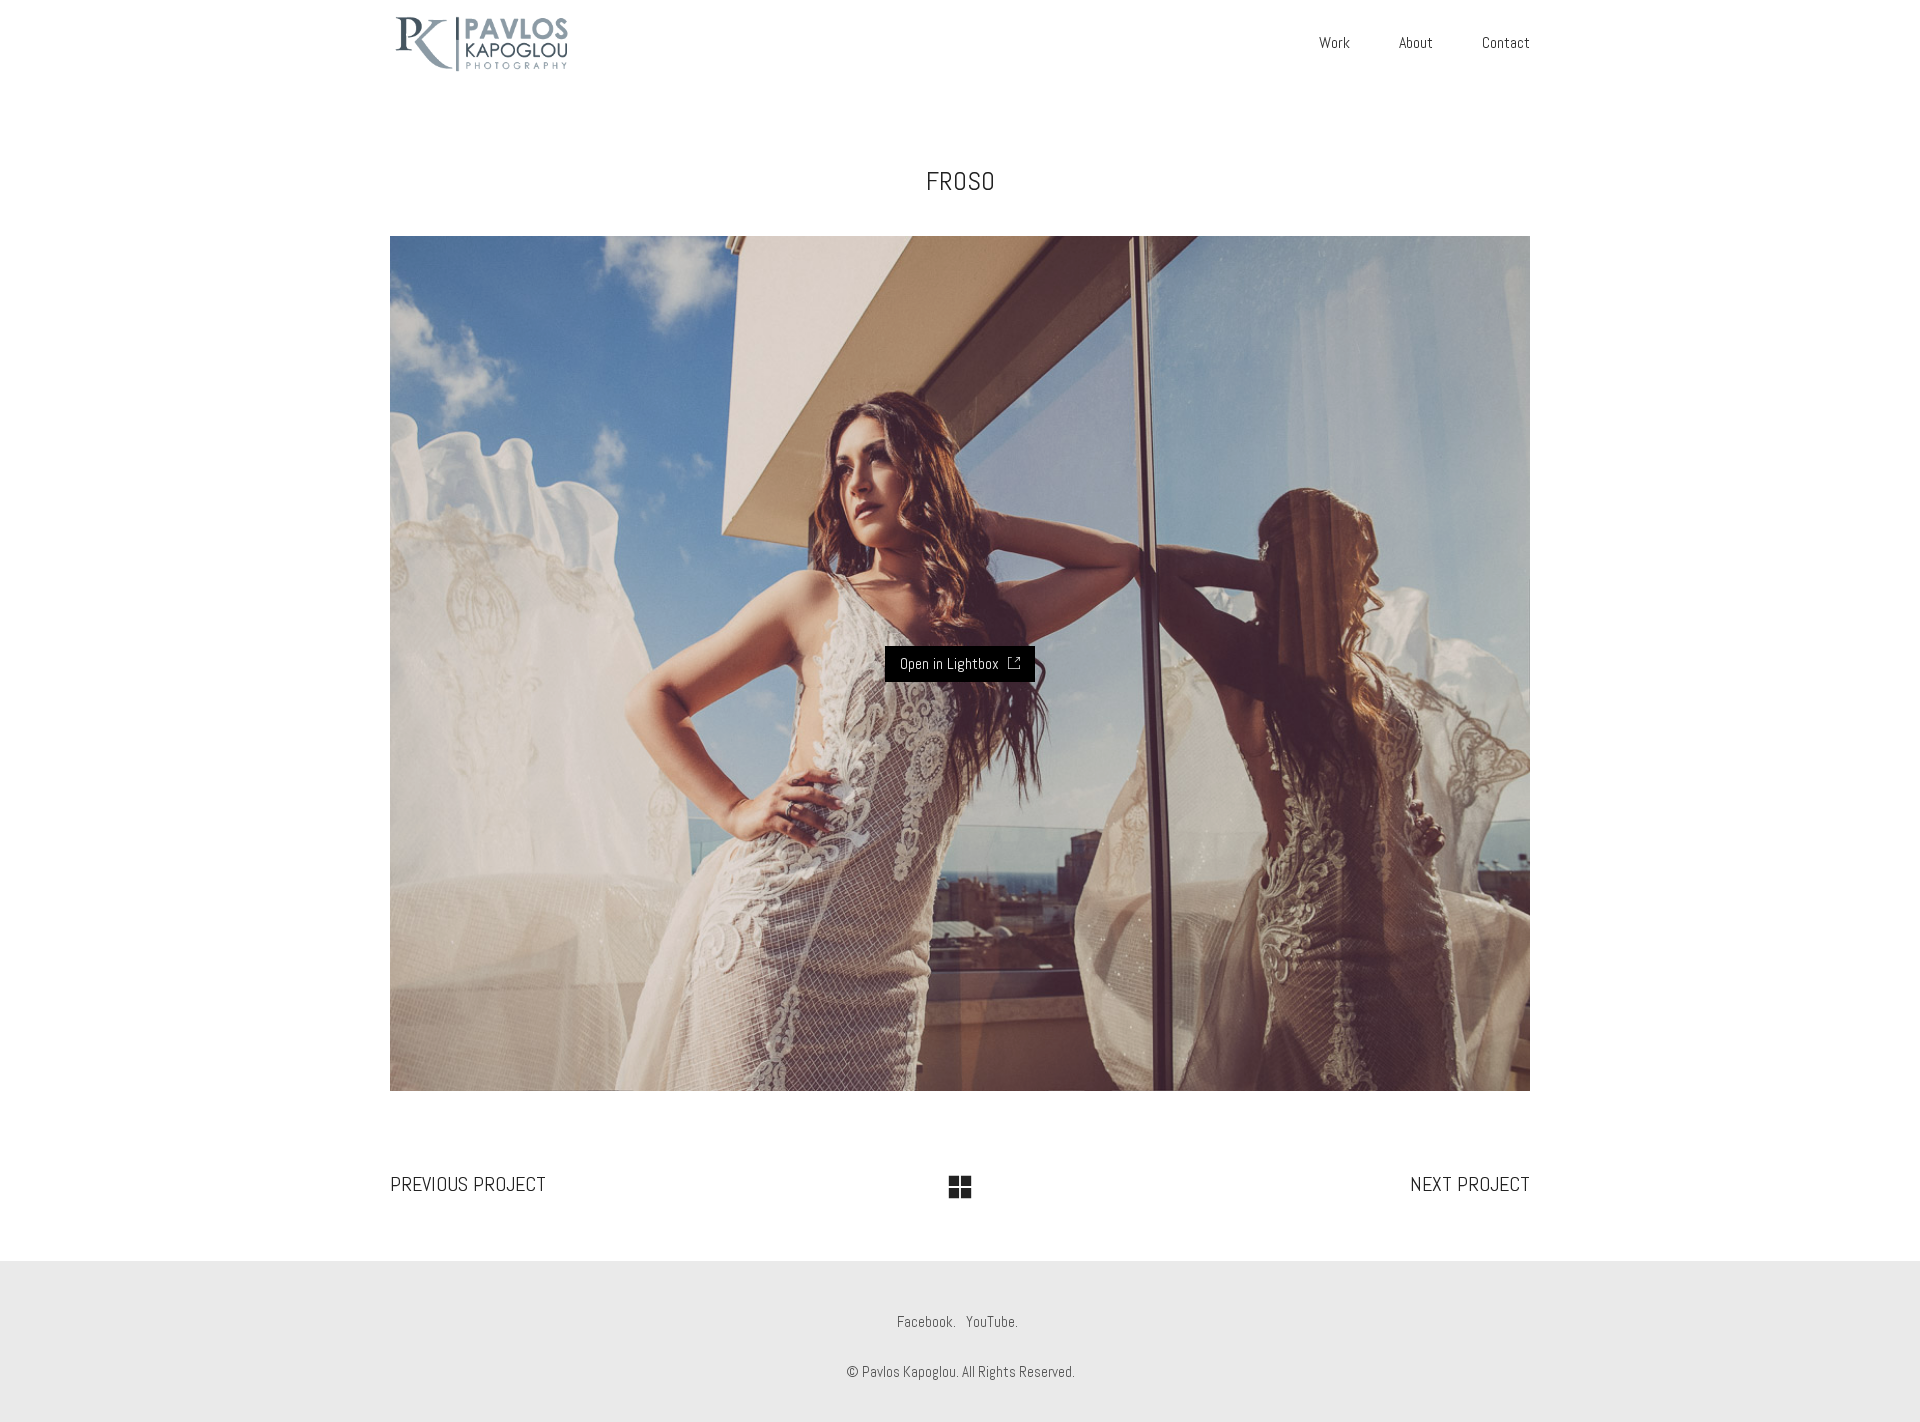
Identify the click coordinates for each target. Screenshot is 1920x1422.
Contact (1506, 42)
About (1416, 42)
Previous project (468, 1184)
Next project (1470, 1184)
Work (1334, 42)
